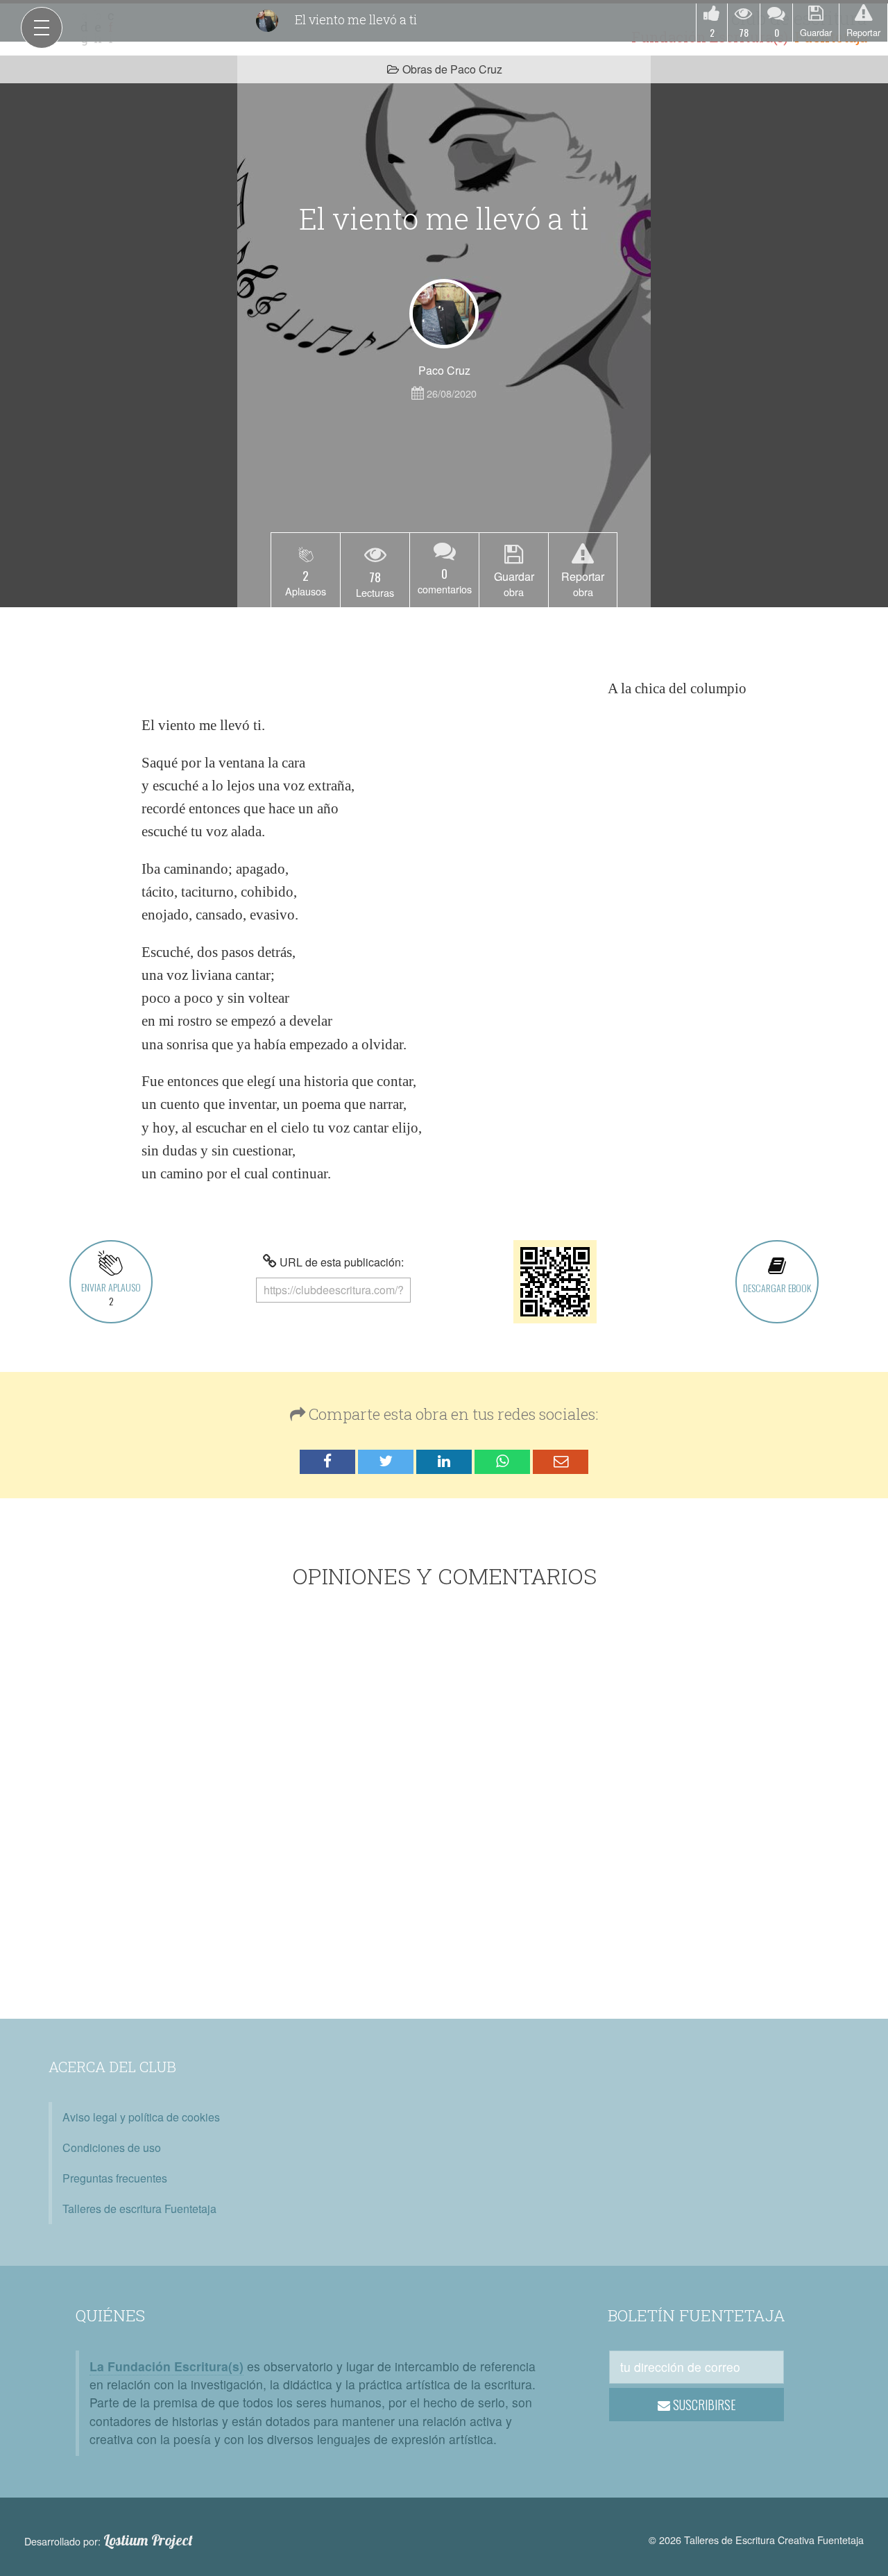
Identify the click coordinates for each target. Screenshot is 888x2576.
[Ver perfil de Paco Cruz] (444, 314)
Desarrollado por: (109, 2541)
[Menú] (42, 28)
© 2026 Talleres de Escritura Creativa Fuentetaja (756, 2540)
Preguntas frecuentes (115, 2178)
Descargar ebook (777, 1288)
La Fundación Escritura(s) (166, 2366)
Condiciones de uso (112, 2147)
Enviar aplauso (111, 1294)
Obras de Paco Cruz (452, 69)
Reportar (863, 32)
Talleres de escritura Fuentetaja (139, 2209)
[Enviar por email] (561, 1462)
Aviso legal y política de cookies (141, 2117)
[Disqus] (444, 1806)
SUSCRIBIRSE (703, 2405)
